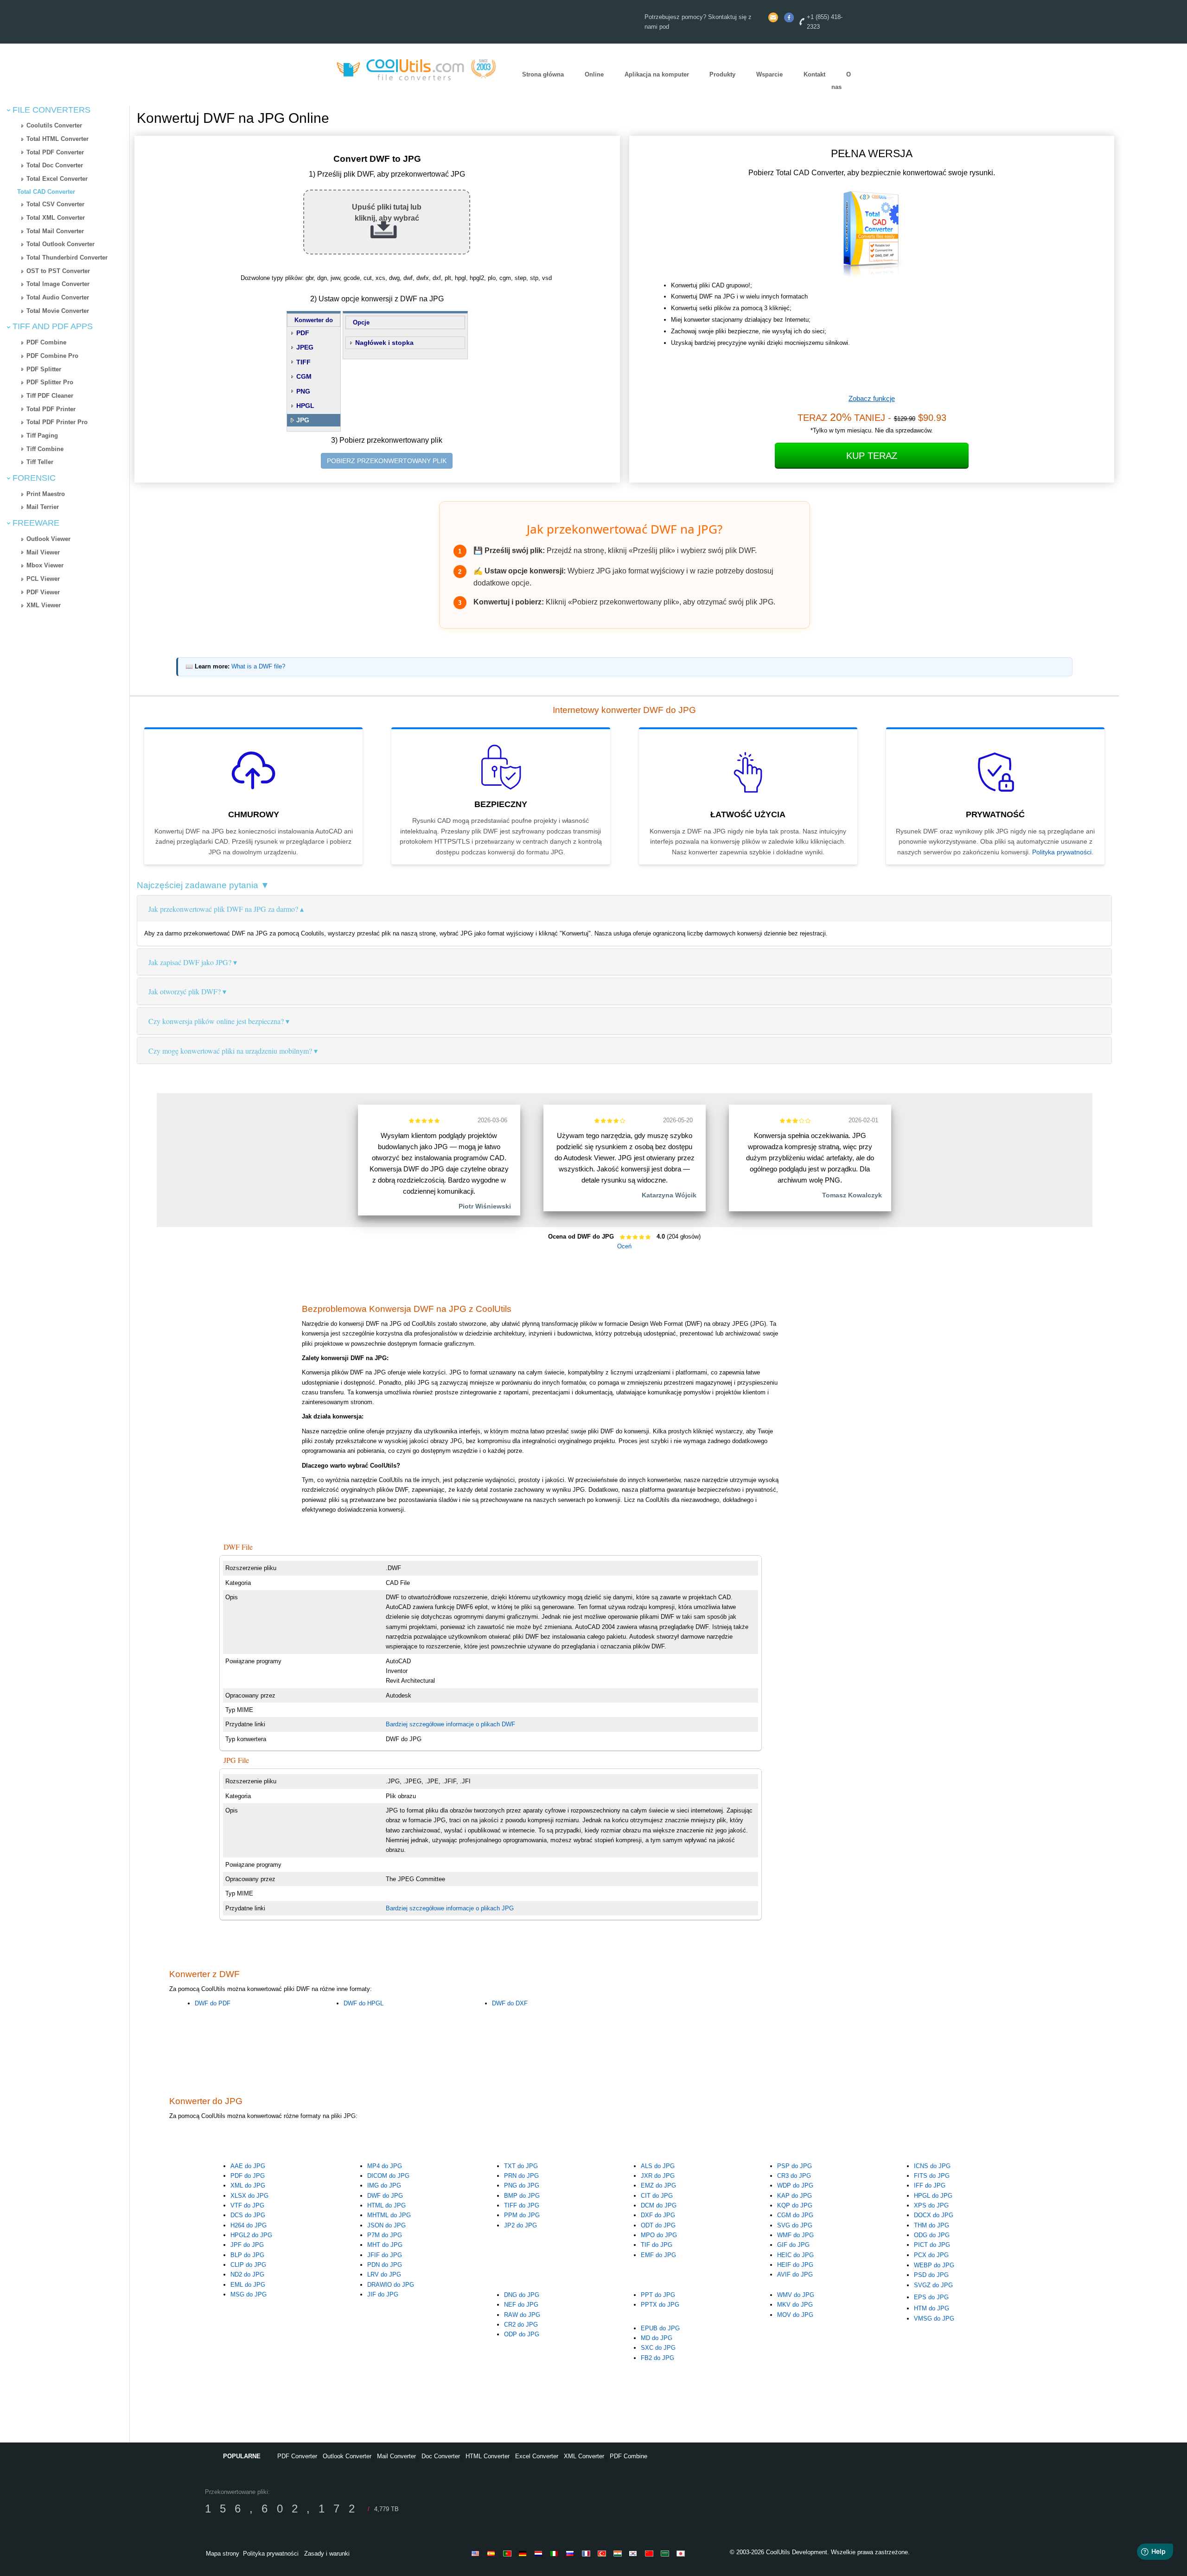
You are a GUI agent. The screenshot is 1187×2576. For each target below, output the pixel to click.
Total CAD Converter (46, 192)
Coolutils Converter (54, 125)
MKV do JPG (795, 2305)
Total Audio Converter (58, 297)
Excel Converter (537, 2456)
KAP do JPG (795, 2196)
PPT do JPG (658, 2295)
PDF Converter (297, 2456)
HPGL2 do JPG (251, 2235)
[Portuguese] (509, 2553)
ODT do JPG (658, 2225)
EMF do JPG (658, 2255)
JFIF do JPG (385, 2255)
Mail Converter (396, 2456)
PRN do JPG (521, 2176)
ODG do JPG (932, 2235)
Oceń (624, 1246)
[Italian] (556, 2553)
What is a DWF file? (258, 667)
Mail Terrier (43, 507)
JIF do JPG (383, 2294)
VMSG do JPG (934, 2318)
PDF (303, 333)
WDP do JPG (795, 2185)
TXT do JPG (521, 2166)
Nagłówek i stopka (384, 343)
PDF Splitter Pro (50, 382)
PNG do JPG (522, 2185)
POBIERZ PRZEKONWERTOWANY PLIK (387, 461)
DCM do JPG (659, 2205)
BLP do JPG (247, 2255)
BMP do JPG (522, 2196)
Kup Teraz (872, 456)
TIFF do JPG (522, 2205)
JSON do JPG (386, 2225)
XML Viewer (44, 605)
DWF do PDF (213, 2003)
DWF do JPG (385, 2196)
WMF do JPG (795, 2235)
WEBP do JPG (934, 2265)
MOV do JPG (795, 2315)
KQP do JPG (795, 2205)
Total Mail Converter (55, 231)
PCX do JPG (931, 2255)
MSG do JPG (249, 2294)
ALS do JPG (658, 2166)
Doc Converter (441, 2456)
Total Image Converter (58, 284)
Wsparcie (769, 75)
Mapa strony (223, 2554)
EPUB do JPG (660, 2328)
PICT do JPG (932, 2245)
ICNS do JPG (932, 2166)
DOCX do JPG (934, 2215)
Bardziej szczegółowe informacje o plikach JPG (450, 1908)
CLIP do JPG (248, 2265)
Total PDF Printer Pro (57, 422)
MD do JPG (657, 2338)
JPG (303, 420)
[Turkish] (603, 2553)
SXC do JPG (658, 2348)
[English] (477, 2553)
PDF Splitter (44, 369)
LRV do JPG (384, 2274)
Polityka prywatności (1062, 852)
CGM (304, 376)
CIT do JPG (657, 2196)
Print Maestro (46, 494)
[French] (587, 2553)
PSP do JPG (795, 2166)
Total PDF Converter (55, 152)
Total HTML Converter (57, 139)
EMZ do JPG (658, 2185)
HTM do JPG (932, 2308)
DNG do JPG (522, 2295)
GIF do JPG (793, 2245)
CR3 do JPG (794, 2176)
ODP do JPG (522, 2334)
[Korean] (635, 2553)
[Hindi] (619, 2553)
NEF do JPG (521, 2305)
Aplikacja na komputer (657, 75)
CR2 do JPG (521, 2325)
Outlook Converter (347, 2456)
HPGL (305, 406)
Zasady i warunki (327, 2554)
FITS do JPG (932, 2176)
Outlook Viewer (48, 539)
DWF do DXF (510, 2003)
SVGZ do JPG (933, 2285)
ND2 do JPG (247, 2274)
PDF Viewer (43, 592)
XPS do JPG (931, 2205)
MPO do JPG (659, 2235)
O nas (841, 81)
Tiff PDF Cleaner (50, 396)
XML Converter (584, 2456)
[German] (524, 2553)
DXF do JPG (658, 2215)
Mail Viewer (43, 552)
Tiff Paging (42, 436)
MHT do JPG (385, 2245)
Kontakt (814, 75)
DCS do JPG (248, 2215)
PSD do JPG (931, 2275)
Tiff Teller (40, 462)
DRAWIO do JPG (391, 2285)
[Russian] (572, 2553)
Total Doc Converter (55, 165)
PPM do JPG (522, 2215)
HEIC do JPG (795, 2255)
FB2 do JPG (657, 2358)
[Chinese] (651, 2553)
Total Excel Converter (57, 179)
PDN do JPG (385, 2265)
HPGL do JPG (933, 2196)
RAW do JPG (522, 2315)
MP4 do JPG (385, 2166)
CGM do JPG (795, 2215)
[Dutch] (540, 2553)
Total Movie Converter (58, 311)
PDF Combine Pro (52, 356)
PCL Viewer (43, 579)
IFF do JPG (930, 2185)
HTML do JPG (386, 2205)
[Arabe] (666, 2553)
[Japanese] (682, 2553)
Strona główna (543, 75)
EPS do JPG (931, 2297)
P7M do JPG (385, 2235)
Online (594, 75)
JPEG (305, 347)
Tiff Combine (45, 449)
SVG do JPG (795, 2225)
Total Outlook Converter (61, 244)
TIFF (303, 362)
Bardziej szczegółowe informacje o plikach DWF (450, 1724)
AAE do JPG (248, 2166)
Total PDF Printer (51, 409)
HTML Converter (488, 2456)
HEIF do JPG (795, 2265)
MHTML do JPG (389, 2215)
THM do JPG (932, 2225)
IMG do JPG (384, 2185)
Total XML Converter (56, 218)
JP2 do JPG (520, 2225)
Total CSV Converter (55, 204)
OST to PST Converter (58, 271)
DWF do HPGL (364, 2003)
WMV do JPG (796, 2295)
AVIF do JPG (795, 2274)
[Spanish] (493, 2553)
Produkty (722, 75)
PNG (303, 391)
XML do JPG (248, 2185)
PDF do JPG (248, 2176)
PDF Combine (46, 342)
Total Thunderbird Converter (67, 258)
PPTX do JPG (660, 2305)
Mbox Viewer (45, 565)
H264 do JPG (249, 2225)
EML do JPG (248, 2285)
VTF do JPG (247, 2205)
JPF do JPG (247, 2245)
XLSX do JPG (249, 2196)
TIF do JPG (657, 2245)
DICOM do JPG (388, 2176)
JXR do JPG (658, 2176)
